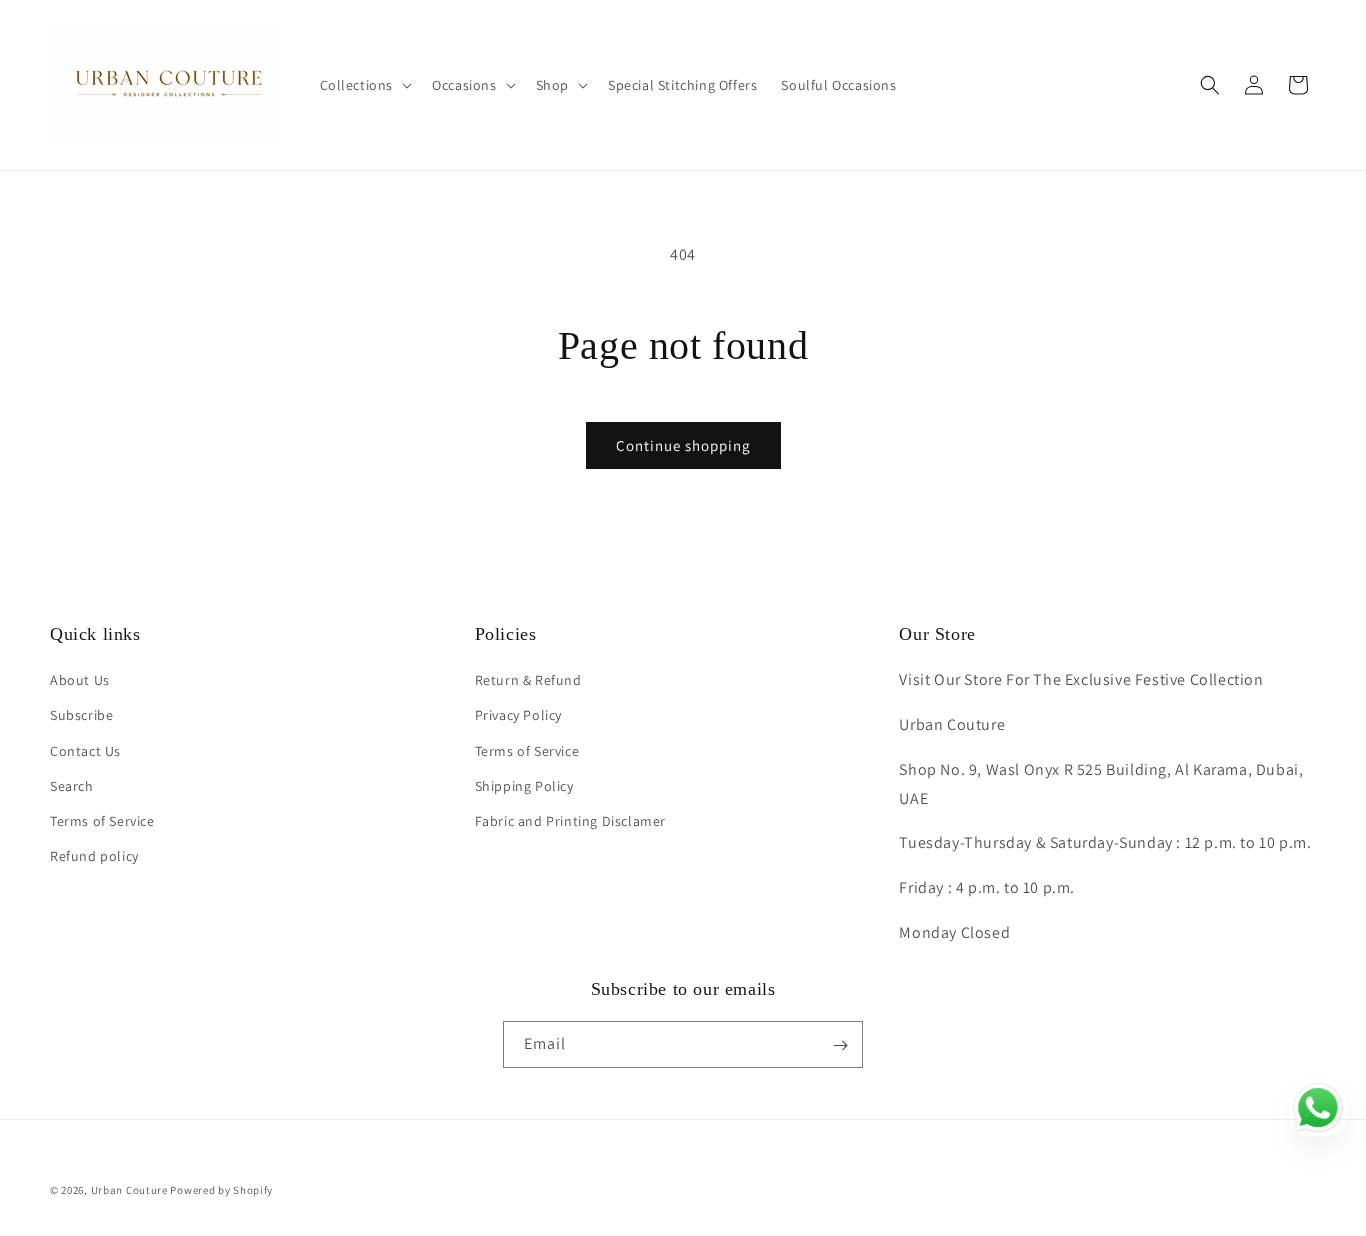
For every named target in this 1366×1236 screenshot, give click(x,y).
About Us (80, 681)
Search (72, 786)
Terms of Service (102, 821)
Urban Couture (129, 1190)
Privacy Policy (518, 716)
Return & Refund (528, 681)
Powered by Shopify (221, 1190)
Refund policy (94, 857)
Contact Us (85, 751)
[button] (364, 85)
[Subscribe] (840, 1045)
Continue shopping (683, 445)
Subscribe (81, 716)
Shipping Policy (524, 786)
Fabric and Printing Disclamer (570, 821)
